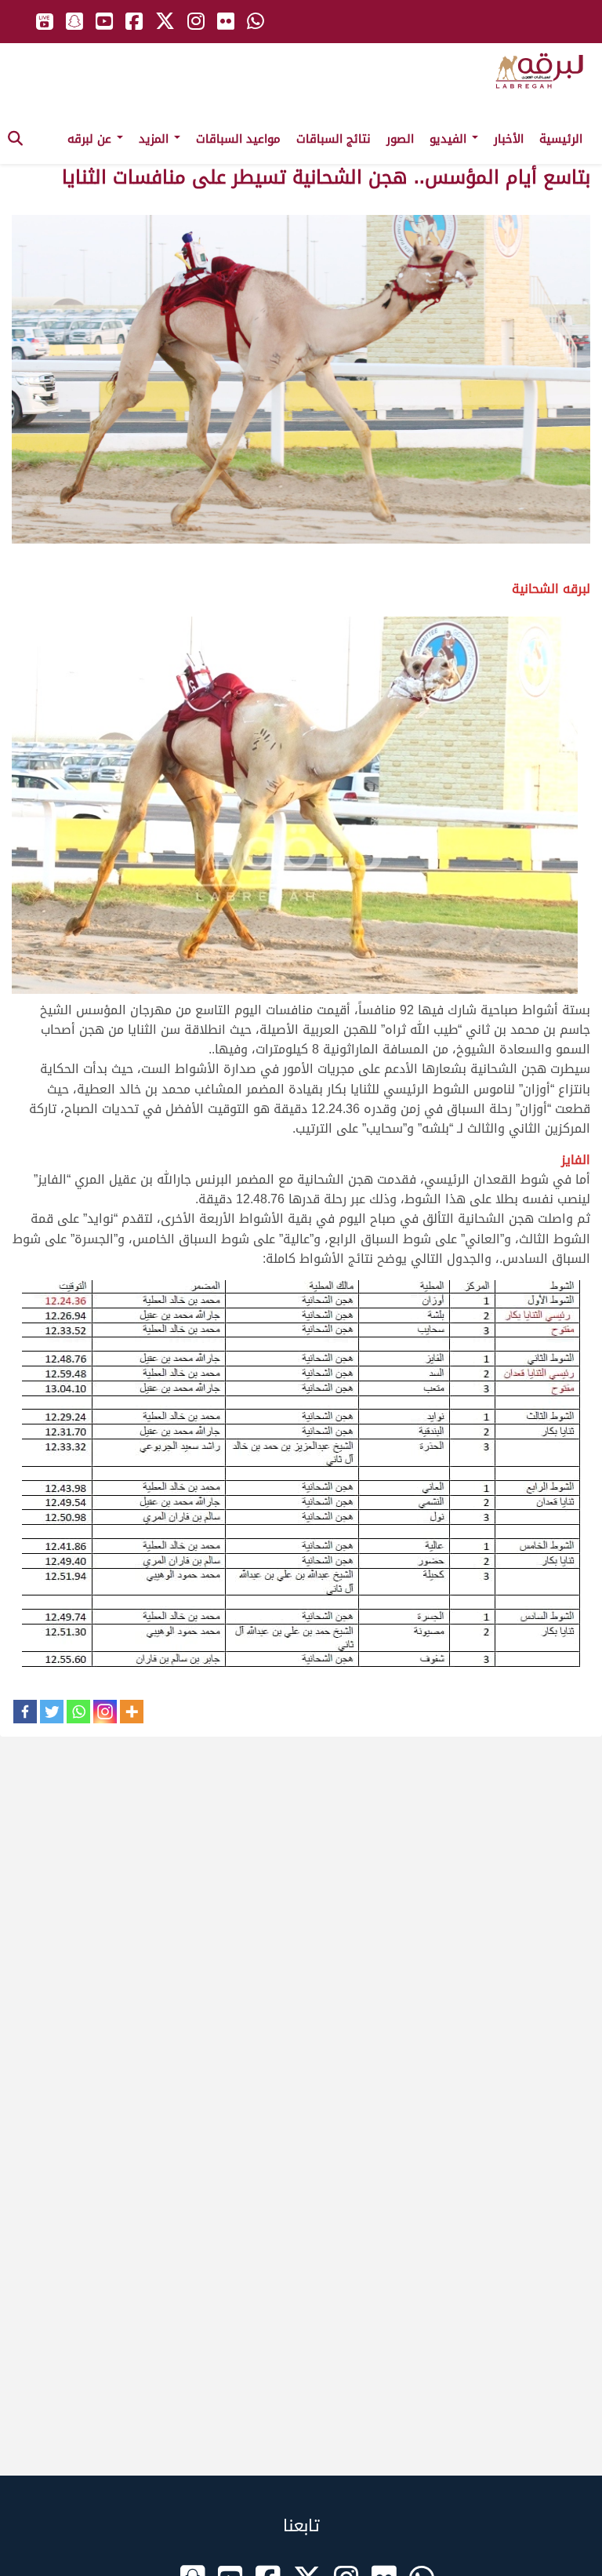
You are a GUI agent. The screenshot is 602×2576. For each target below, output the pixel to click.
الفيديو (450, 139)
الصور (400, 139)
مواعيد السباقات (238, 139)
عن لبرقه (91, 139)
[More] (132, 1712)
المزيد (156, 139)
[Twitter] (52, 1712)
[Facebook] (25, 1712)
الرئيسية (561, 139)
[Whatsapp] (78, 1712)
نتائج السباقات (334, 139)
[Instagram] (105, 1712)
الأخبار (509, 139)
